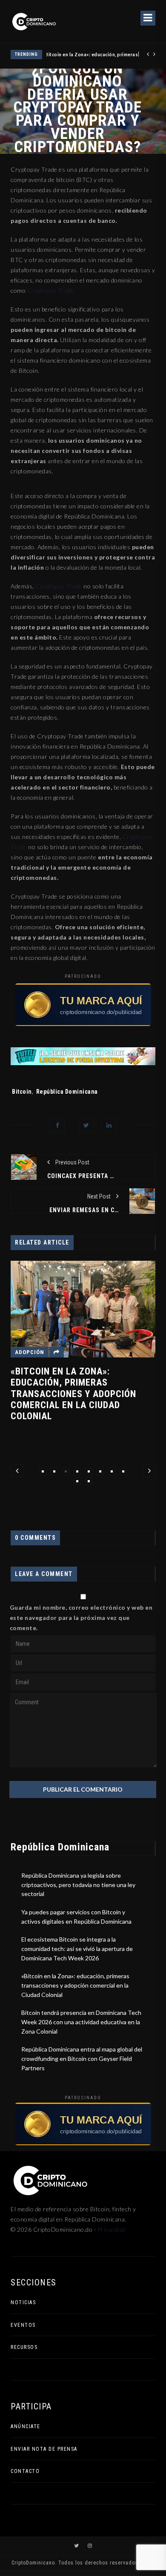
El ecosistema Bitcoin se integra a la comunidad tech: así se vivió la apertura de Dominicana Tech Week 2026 (77, 1948)
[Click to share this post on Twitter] (86, 1125)
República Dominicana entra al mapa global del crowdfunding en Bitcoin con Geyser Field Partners (82, 2058)
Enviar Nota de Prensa (44, 2449)
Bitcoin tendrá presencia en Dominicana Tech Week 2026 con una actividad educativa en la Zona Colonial (81, 2022)
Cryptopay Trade (59, 586)
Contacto (25, 2471)
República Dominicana (67, 1092)
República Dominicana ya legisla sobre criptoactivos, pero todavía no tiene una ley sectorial (78, 1884)
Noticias (23, 2302)
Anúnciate (26, 2426)
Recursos (24, 2347)
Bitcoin (22, 1092)
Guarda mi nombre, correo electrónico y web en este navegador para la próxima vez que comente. (81, 1618)
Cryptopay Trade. (50, 290)
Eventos (23, 2325)
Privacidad (112, 2229)
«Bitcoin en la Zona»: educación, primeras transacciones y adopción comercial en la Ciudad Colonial (75, 1985)
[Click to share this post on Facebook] (57, 1125)
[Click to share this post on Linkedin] (109, 1125)
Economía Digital (89, 1332)
